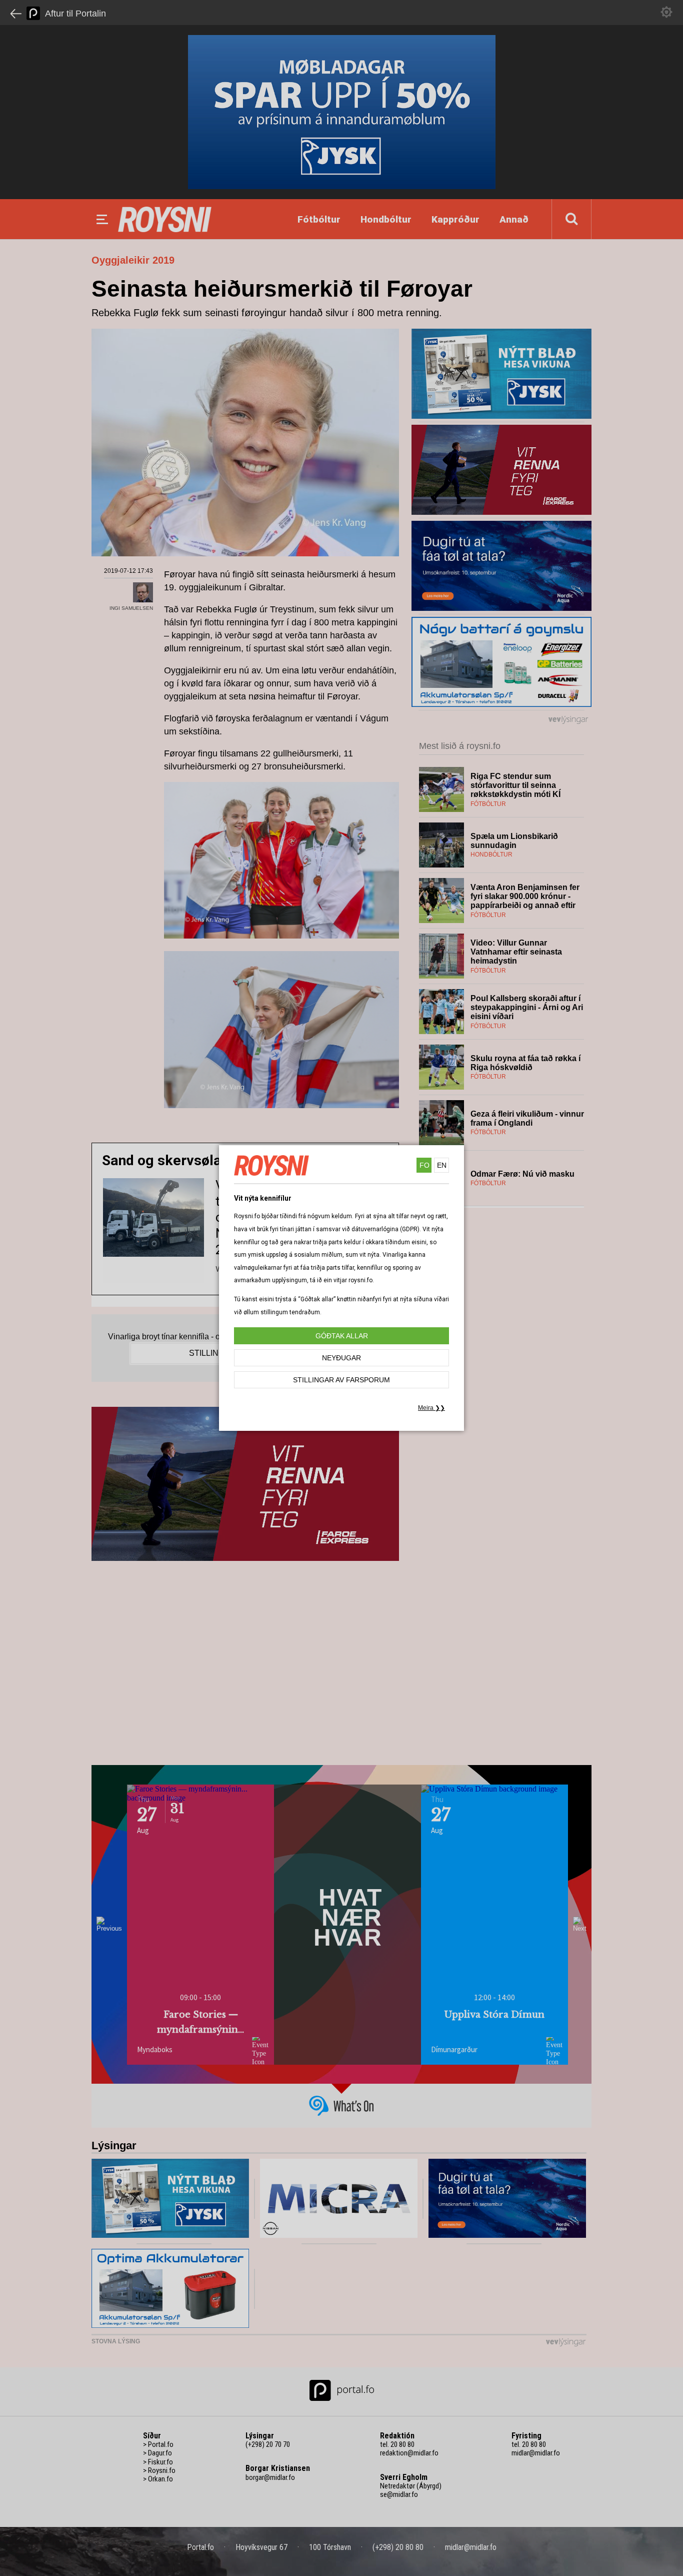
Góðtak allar (342, 1336)
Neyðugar (341, 1358)
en (442, 1165)
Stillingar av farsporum (341, 1380)
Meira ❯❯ (431, 1408)
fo (424, 1165)
